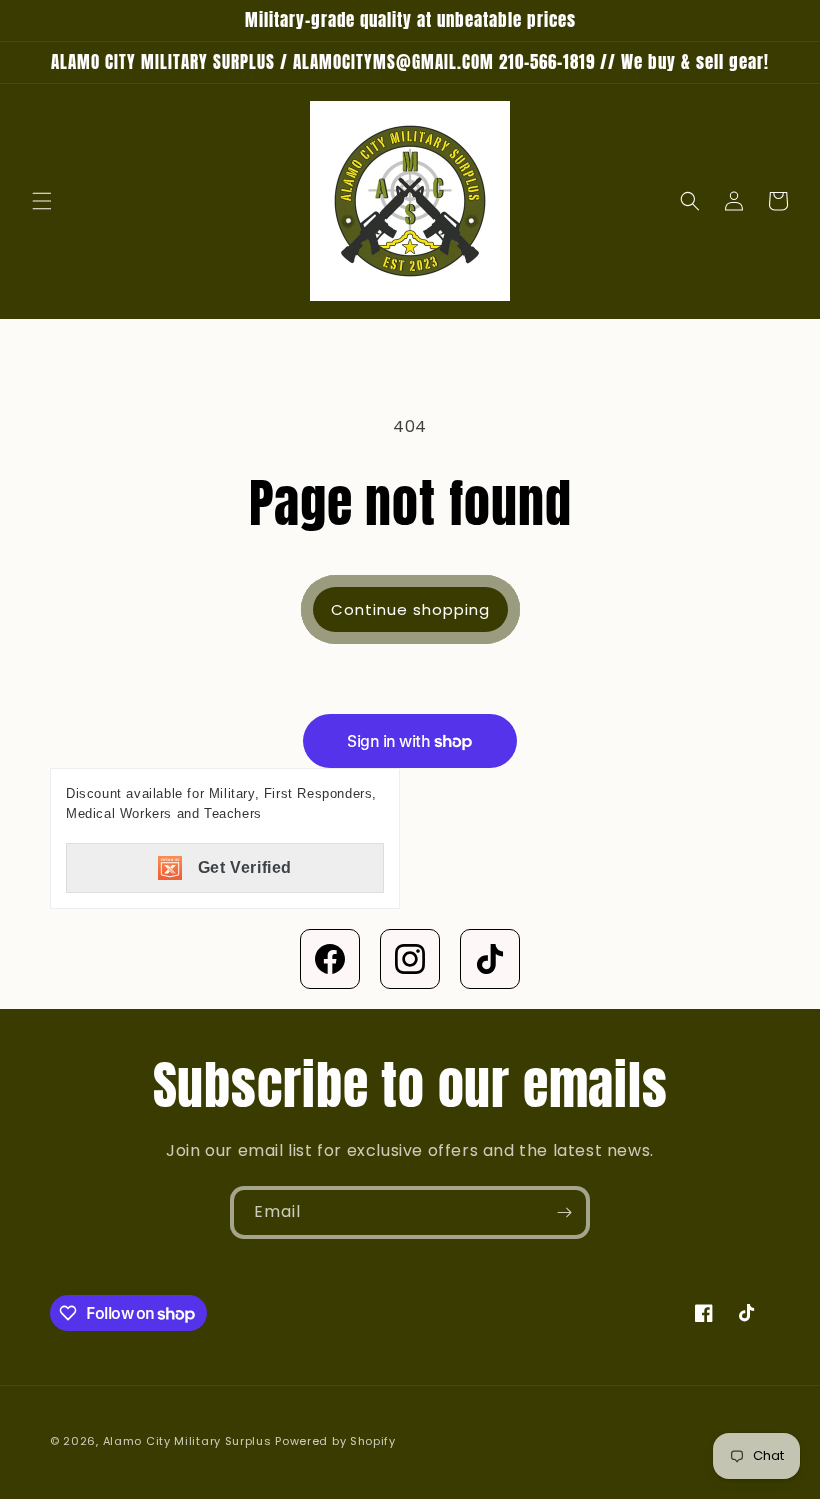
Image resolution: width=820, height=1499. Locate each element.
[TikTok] (490, 959)
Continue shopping (410, 609)
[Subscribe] (564, 1212)
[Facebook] (330, 959)
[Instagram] (410, 959)
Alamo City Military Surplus (187, 1441)
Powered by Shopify (335, 1441)
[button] (42, 201)
